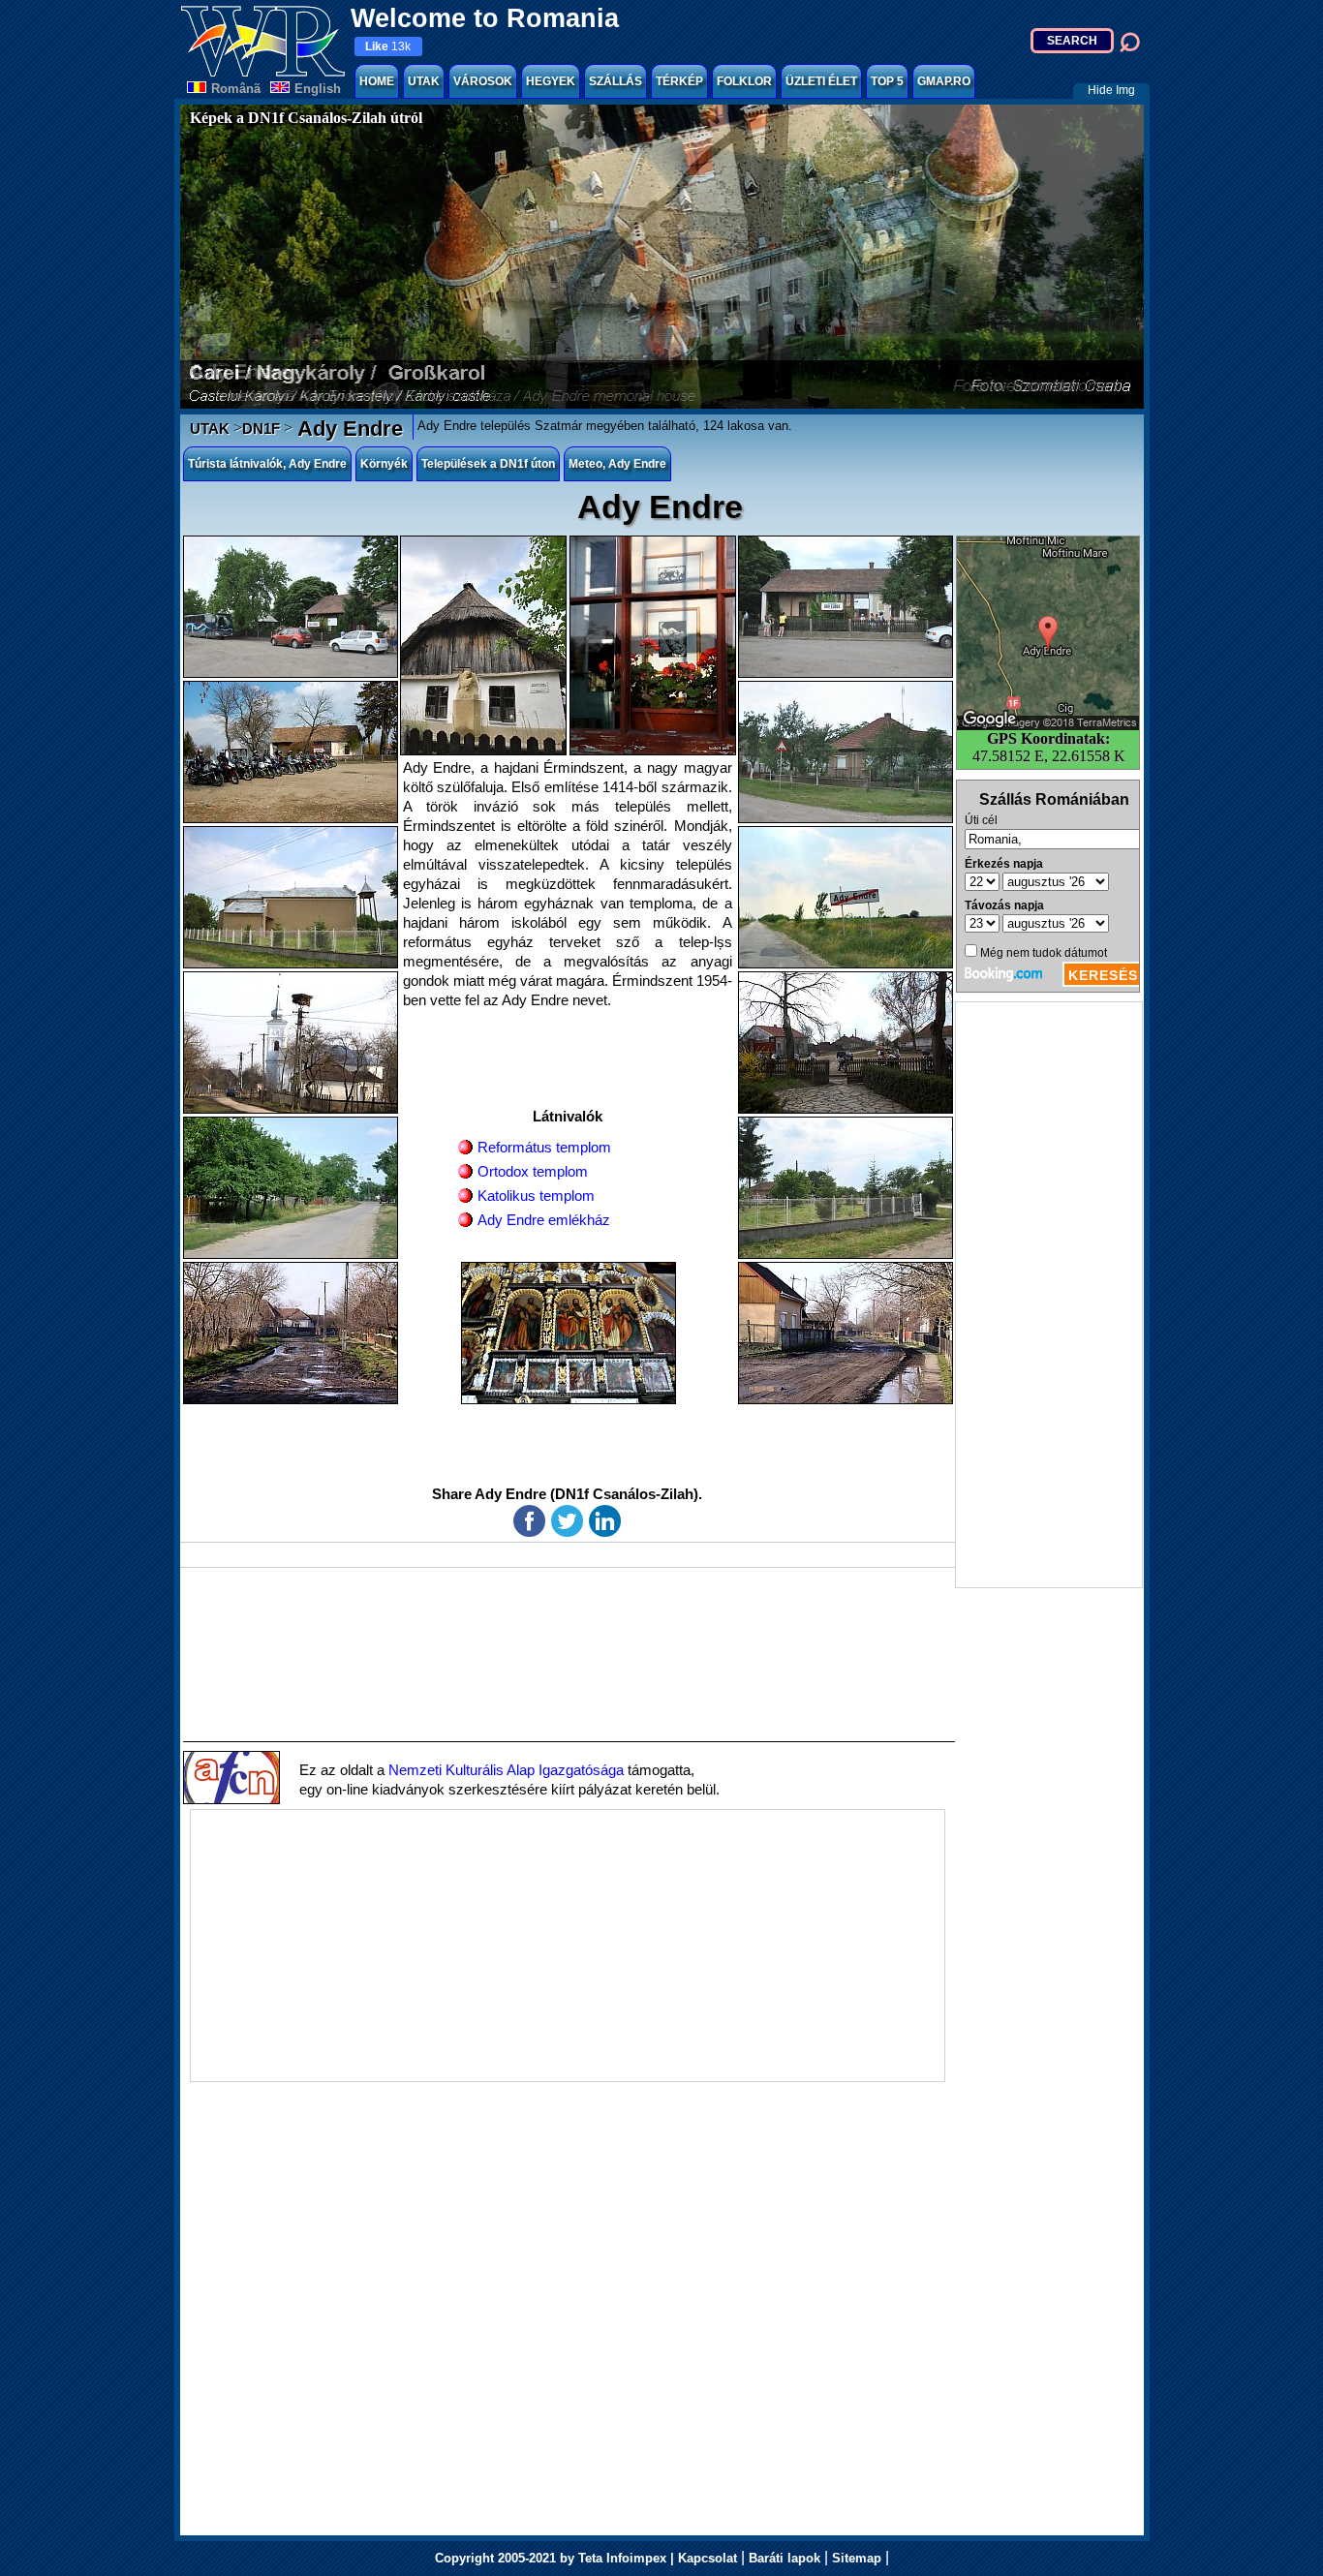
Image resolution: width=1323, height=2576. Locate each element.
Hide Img (1111, 90)
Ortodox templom (533, 1171)
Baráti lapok (785, 2558)
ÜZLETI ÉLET (821, 81)
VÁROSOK (483, 81)
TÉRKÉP (679, 81)
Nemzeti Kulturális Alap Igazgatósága (506, 1770)
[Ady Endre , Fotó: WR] (291, 607)
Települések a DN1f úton (488, 464)
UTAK (424, 81)
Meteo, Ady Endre (617, 464)
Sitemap (857, 2558)
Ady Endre (348, 429)
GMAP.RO (944, 81)
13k (388, 46)
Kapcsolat (708, 2558)
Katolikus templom (536, 1196)
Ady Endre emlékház (544, 1220)
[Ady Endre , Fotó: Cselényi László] (291, 752)
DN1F (261, 429)
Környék (384, 464)
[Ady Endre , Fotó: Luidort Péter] (653, 645)
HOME (377, 81)
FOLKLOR (744, 81)
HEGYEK (551, 81)
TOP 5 (887, 81)
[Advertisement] (1049, 1295)
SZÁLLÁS (615, 81)
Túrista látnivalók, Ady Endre (267, 464)
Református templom (544, 1147)
